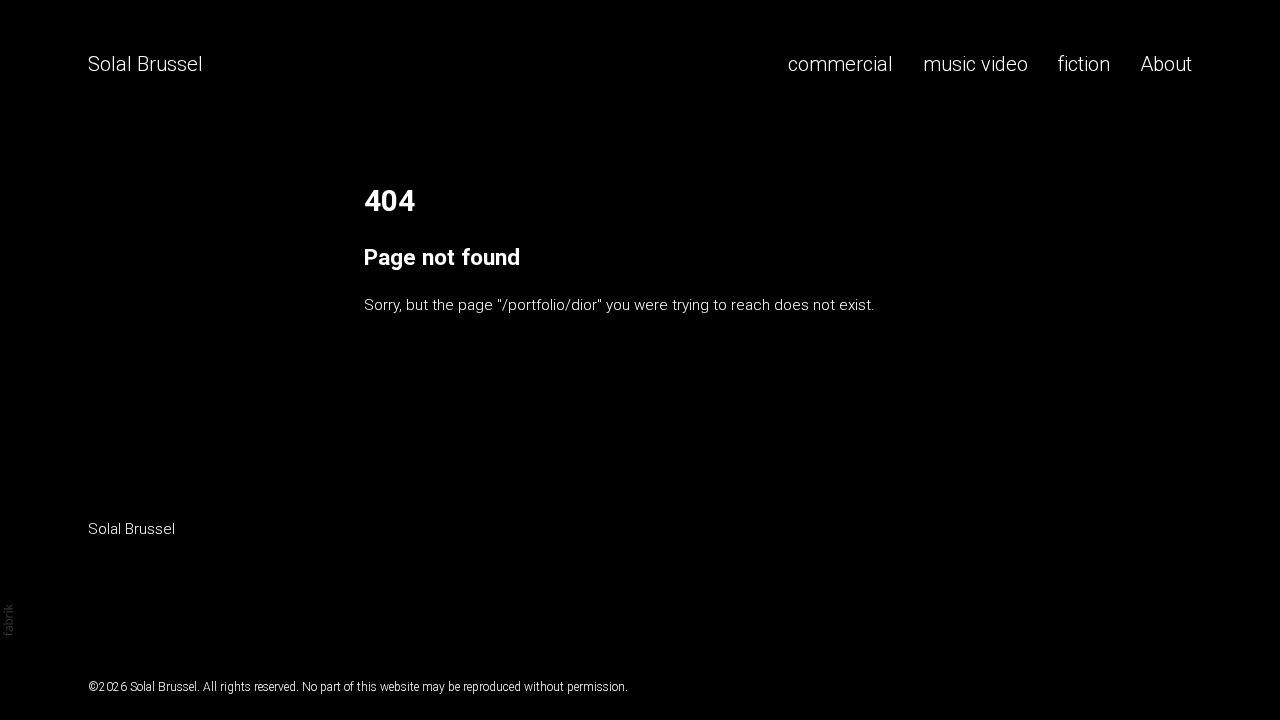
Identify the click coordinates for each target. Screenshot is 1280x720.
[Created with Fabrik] (8, 620)
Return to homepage (434, 410)
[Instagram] (104, 580)
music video (975, 64)
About (1166, 64)
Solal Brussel (131, 529)
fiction (1083, 64)
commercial (840, 64)
